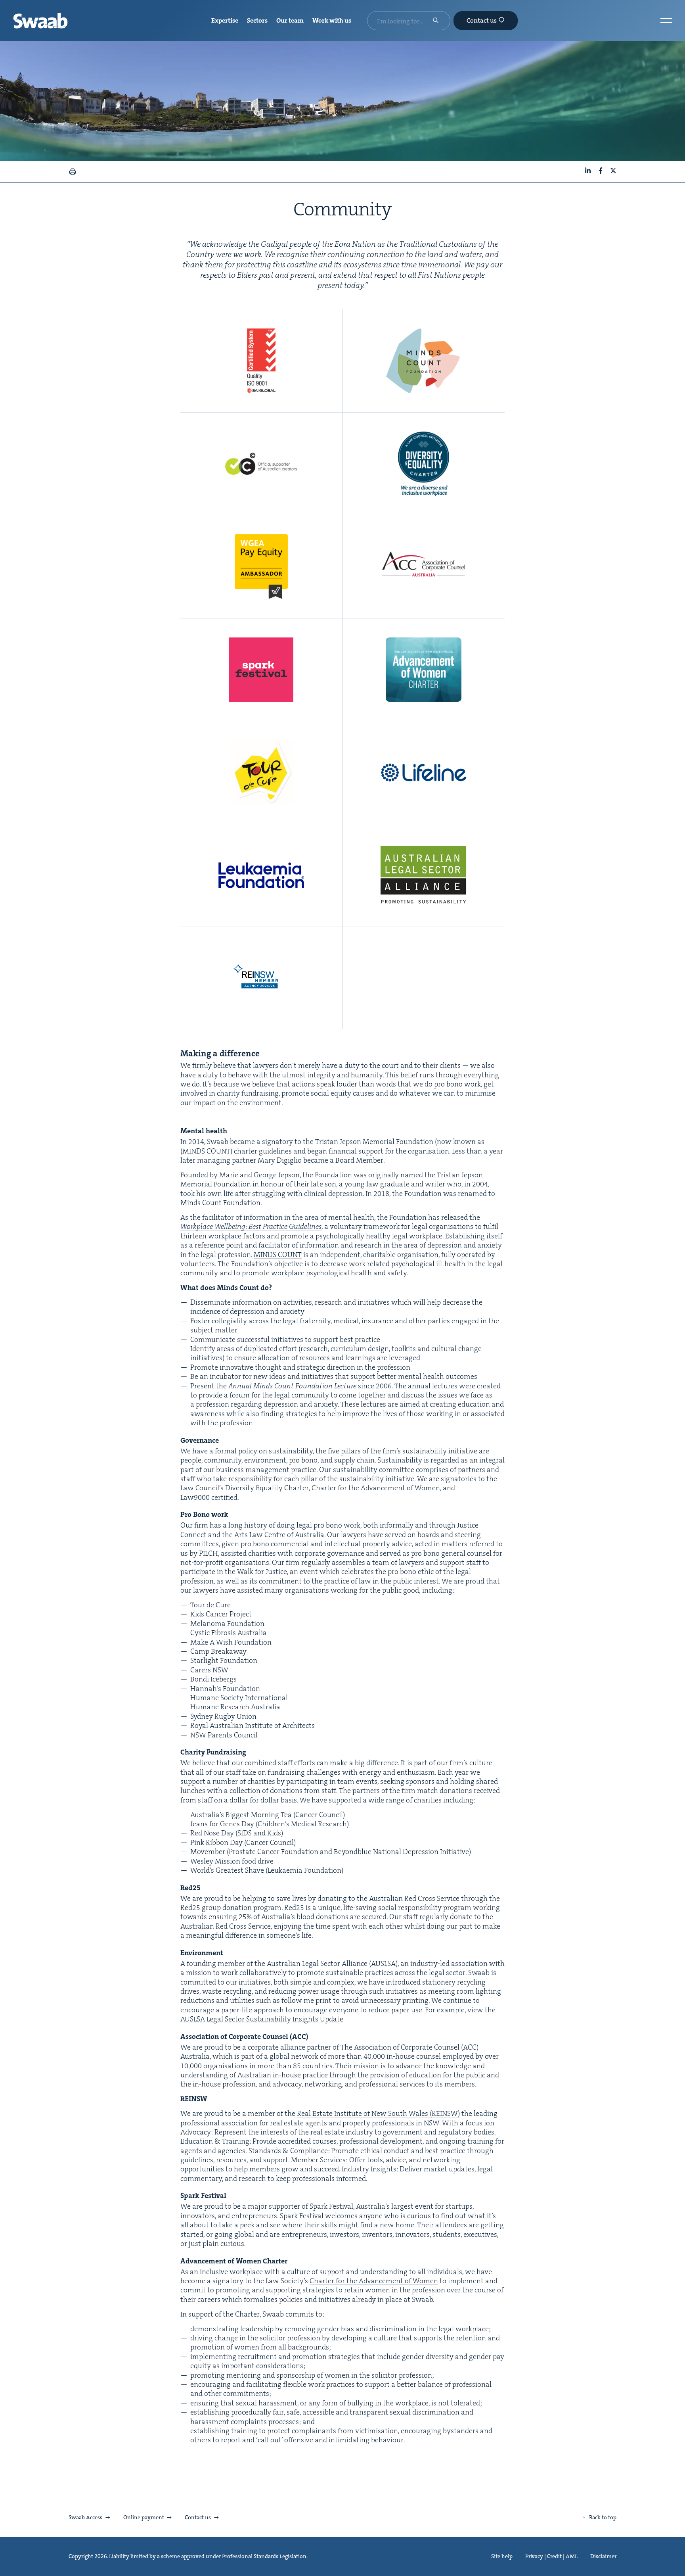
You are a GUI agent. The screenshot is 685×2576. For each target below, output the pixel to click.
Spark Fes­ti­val (331, 2206)
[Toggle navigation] (666, 21)
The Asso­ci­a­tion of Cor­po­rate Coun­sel (401, 2047)
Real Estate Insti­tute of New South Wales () (378, 2113)
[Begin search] (436, 21)
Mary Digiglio (280, 1160)
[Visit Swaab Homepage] (40, 21)
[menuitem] (225, 21)
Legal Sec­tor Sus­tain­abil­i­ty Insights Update (262, 2019)
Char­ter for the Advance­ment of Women (374, 2281)
